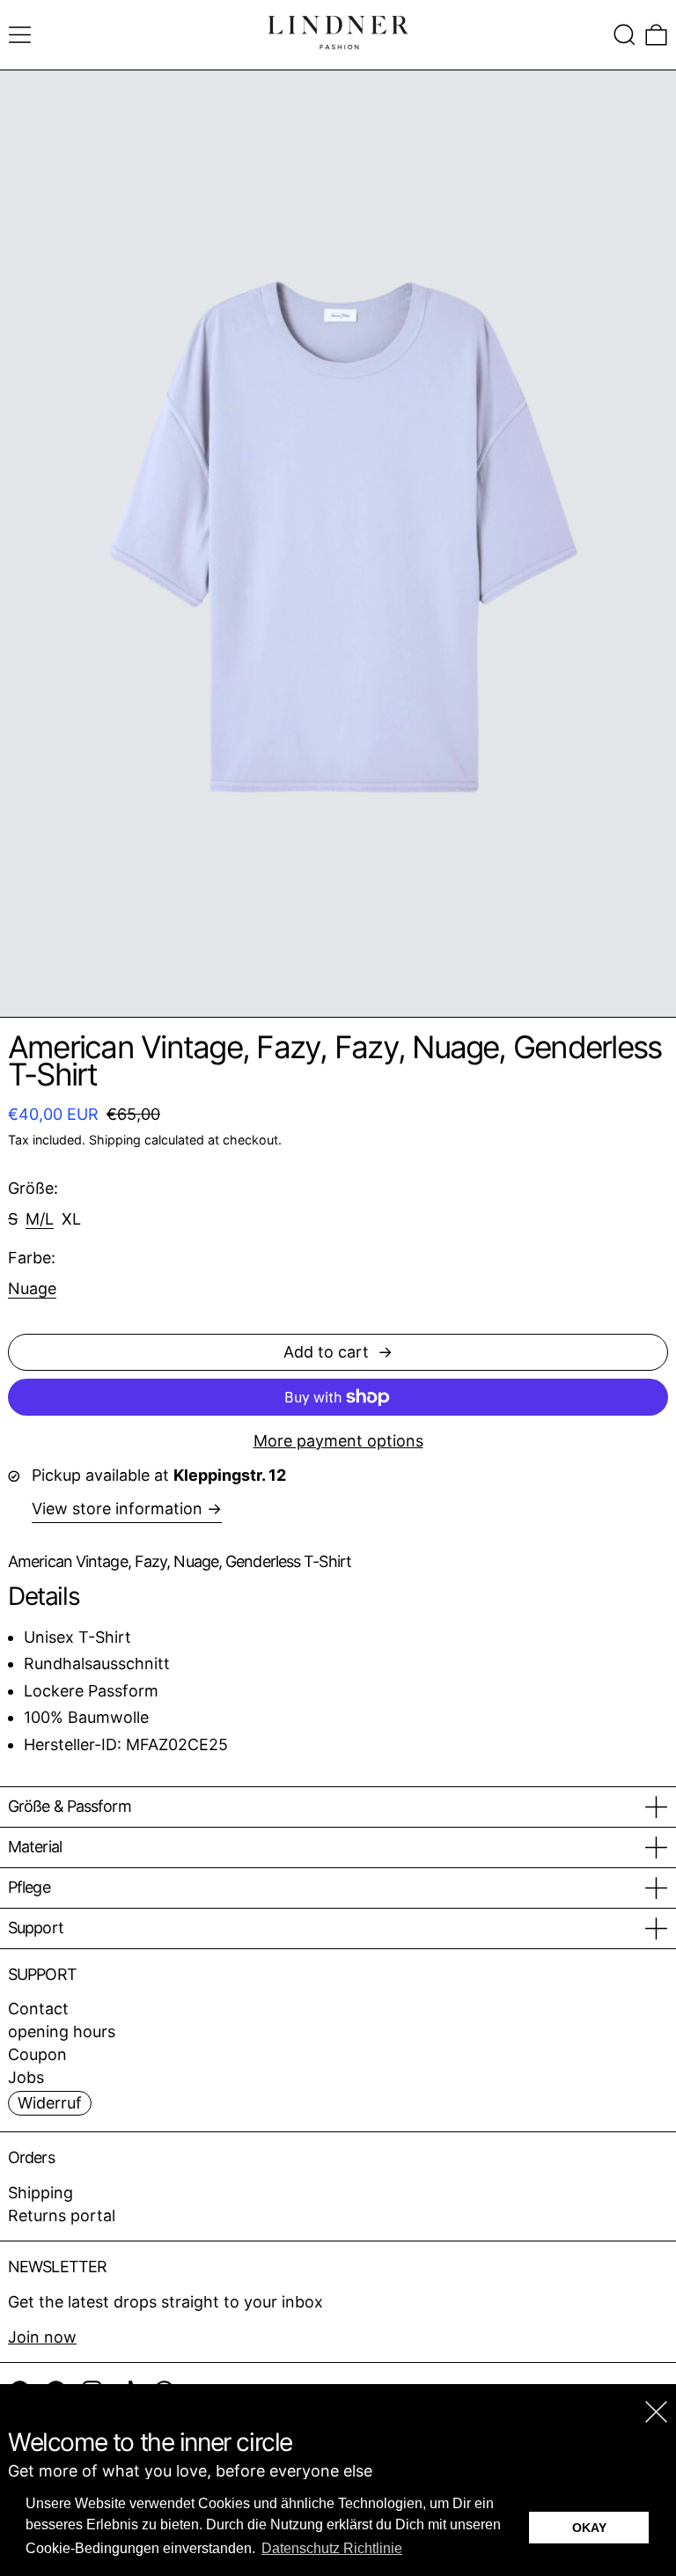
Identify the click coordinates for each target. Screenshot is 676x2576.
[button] (625, 35)
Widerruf (50, 2103)
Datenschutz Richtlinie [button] (332, 2548)
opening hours (62, 2031)
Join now (42, 2337)
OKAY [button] (589, 2528)
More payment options (338, 1441)
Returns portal (62, 2215)
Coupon (37, 2054)
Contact (38, 2009)
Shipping (115, 1140)
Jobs (26, 2077)
